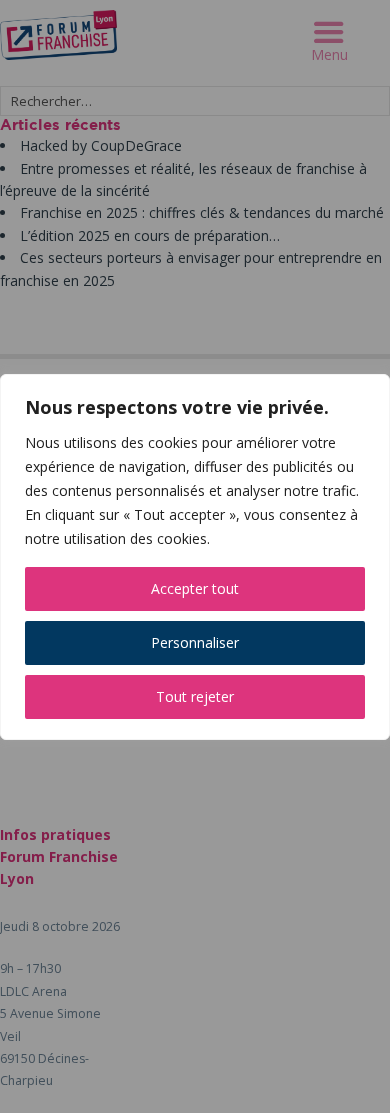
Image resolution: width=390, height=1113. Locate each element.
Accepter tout (195, 588)
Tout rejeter (195, 696)
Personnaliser (195, 642)
